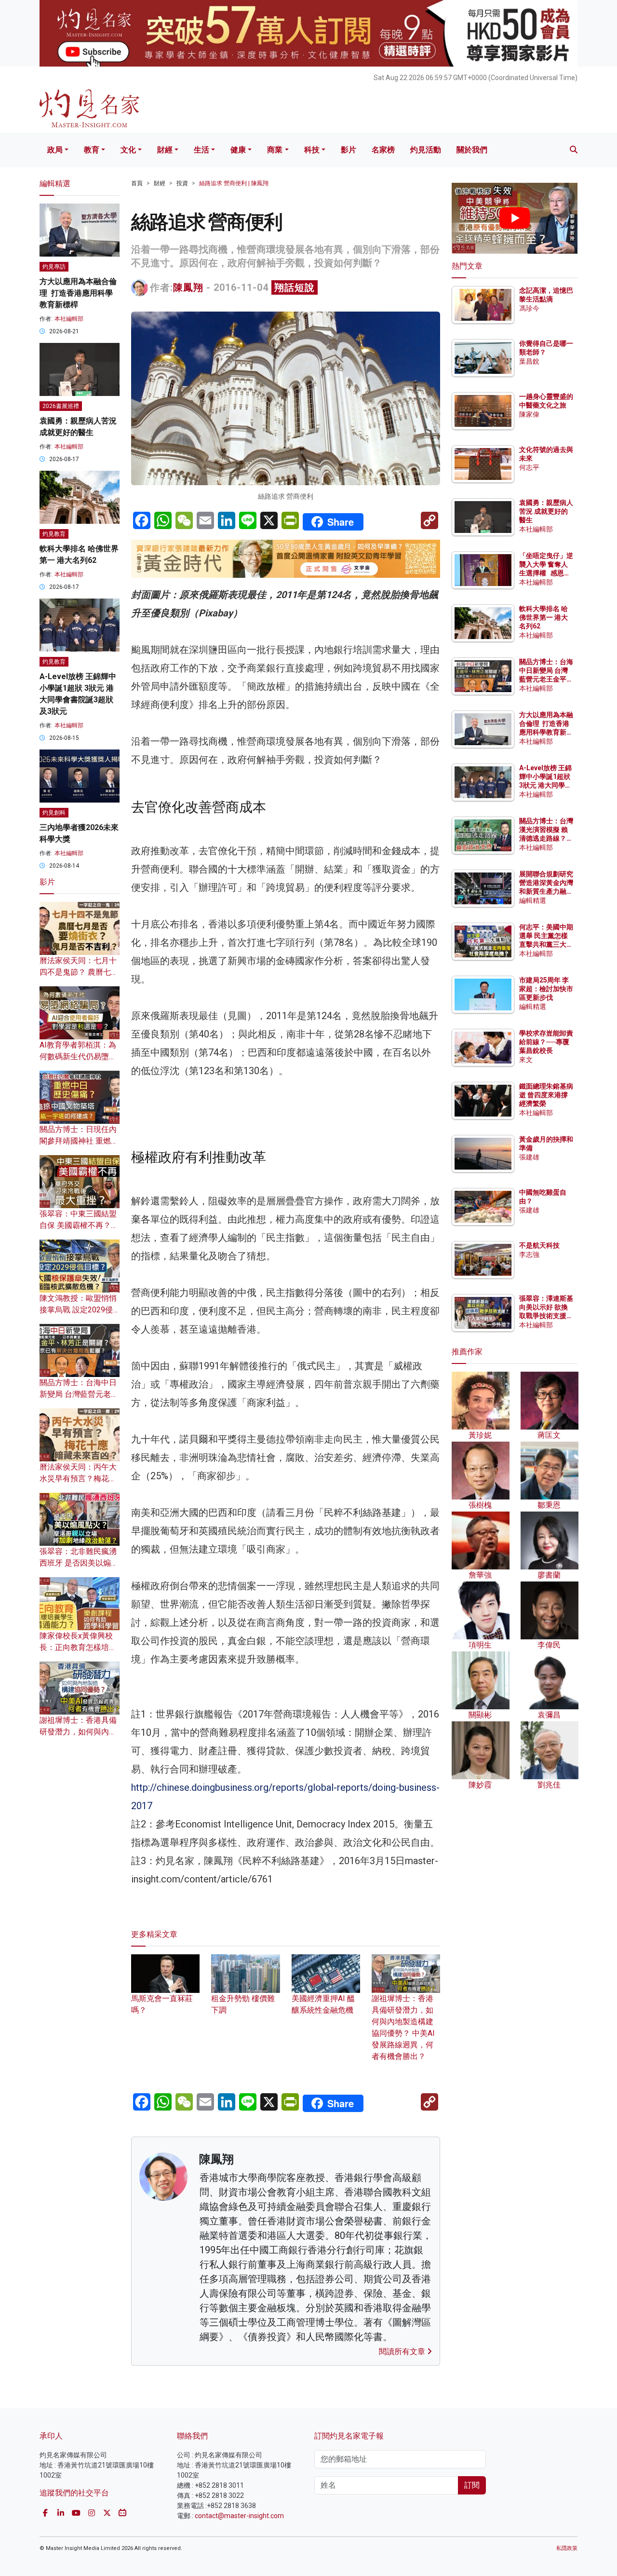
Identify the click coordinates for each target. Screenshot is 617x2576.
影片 (349, 150)
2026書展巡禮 (61, 406)
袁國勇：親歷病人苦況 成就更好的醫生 (546, 511)
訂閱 (472, 2485)
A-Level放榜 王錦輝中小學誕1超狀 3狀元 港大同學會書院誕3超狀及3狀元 (545, 785)
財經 (165, 150)
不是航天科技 (539, 1245)
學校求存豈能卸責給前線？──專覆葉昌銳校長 (546, 1042)
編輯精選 (533, 900)
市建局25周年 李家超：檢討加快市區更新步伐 (546, 989)
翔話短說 (295, 287)
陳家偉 (529, 414)
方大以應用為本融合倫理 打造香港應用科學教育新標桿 (78, 293)
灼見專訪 (54, 267)
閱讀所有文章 (403, 2351)
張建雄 (529, 1157)
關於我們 (472, 150)
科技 (312, 150)
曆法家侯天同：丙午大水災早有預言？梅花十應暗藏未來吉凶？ (78, 1479)
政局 (55, 150)
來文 (526, 1060)
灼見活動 (426, 150)
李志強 (529, 1254)
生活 (201, 150)
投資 (182, 183)
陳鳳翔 (188, 287)
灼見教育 (54, 534)
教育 (92, 150)
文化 (128, 150)
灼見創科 (54, 813)
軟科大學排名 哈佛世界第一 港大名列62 (543, 617)
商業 (275, 150)
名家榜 (383, 150)
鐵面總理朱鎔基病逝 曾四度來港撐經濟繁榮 (546, 1095)
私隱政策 (567, 2548)
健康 (238, 150)
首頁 (137, 183)
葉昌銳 (529, 361)
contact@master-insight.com (239, 2516)
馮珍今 (529, 308)
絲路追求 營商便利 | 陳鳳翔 (234, 183)
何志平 (529, 467)
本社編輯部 (69, 319)
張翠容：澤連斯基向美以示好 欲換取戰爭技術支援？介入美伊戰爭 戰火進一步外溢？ (546, 1316)
